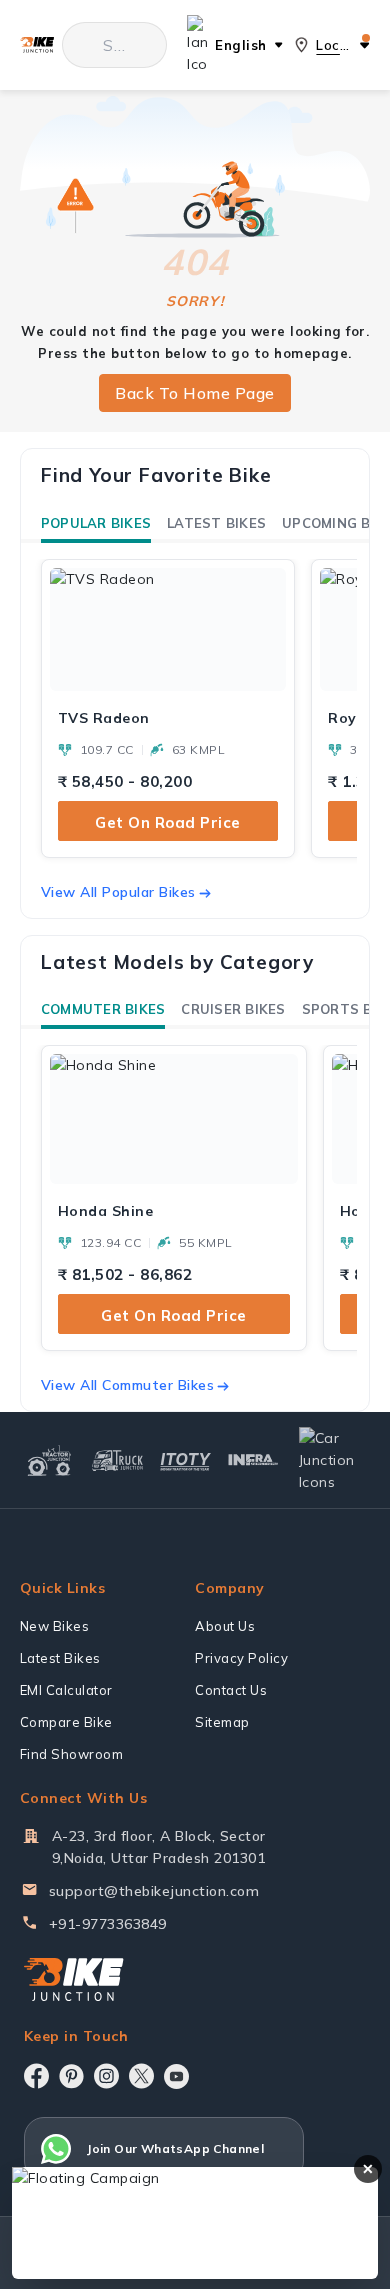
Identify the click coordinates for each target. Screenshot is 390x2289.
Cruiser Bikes (233, 1009)
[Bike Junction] (37, 45)
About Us (225, 1626)
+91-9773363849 (108, 1924)
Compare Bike (66, 1722)
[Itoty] (186, 1460)
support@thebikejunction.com (154, 1891)
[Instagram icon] (106, 2076)
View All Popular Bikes (118, 892)
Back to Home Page (195, 393)
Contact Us (231, 1690)
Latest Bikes (216, 523)
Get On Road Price (168, 822)
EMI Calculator (66, 1690)
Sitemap (222, 1722)
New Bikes (55, 1626)
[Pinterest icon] (71, 2076)
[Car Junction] (331, 1460)
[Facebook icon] (36, 2076)
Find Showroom (72, 1754)
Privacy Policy (241, 1658)
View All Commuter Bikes (128, 1385)
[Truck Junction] (117, 1460)
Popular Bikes (96, 523)
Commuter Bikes (103, 1009)
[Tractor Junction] (49, 1460)
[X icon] (141, 2076)
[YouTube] (176, 2076)
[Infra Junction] (254, 1460)
